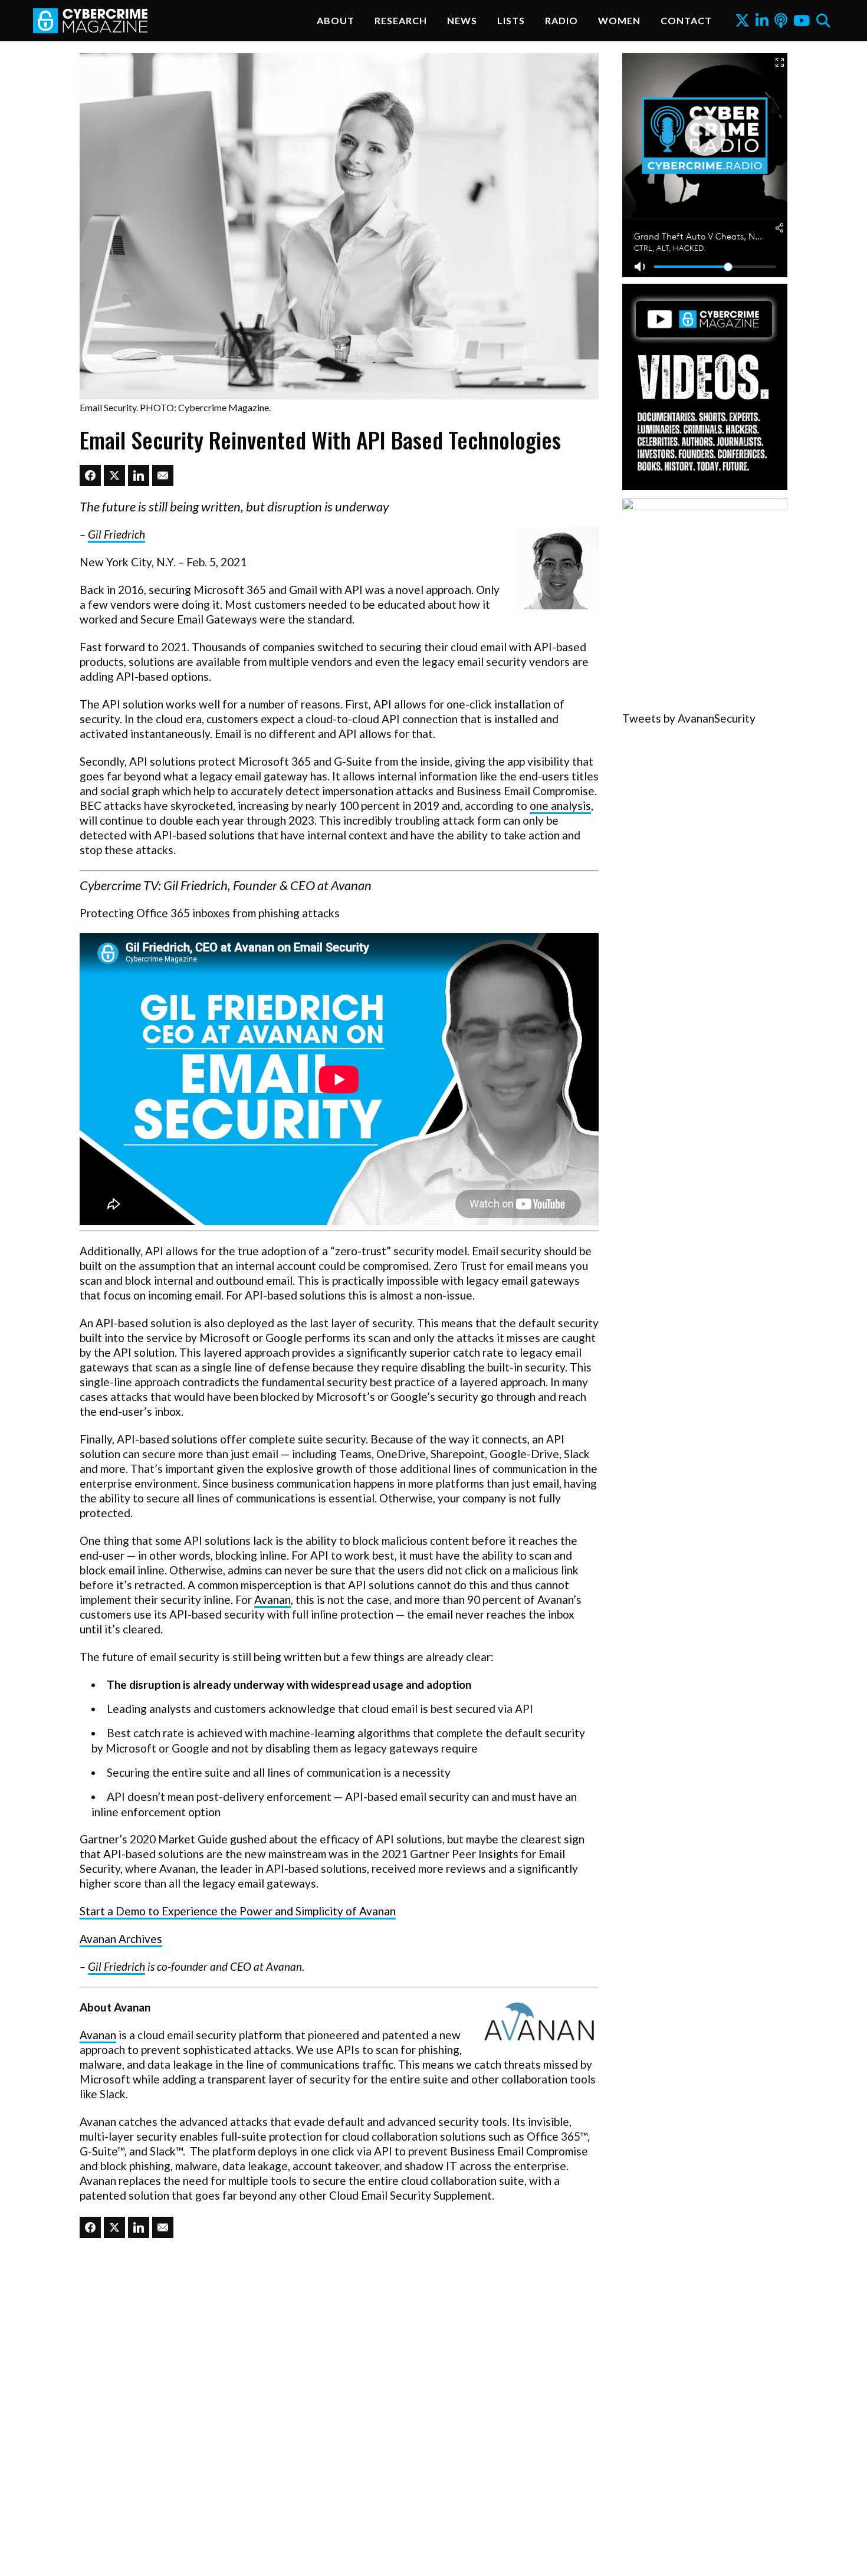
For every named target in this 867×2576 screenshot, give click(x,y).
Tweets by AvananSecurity (689, 718)
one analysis (560, 805)
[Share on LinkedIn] (139, 475)
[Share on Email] (163, 475)
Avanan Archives (121, 1939)
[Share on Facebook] (90, 475)
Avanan (272, 1599)
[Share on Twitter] (114, 475)
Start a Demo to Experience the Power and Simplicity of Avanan (238, 1911)
